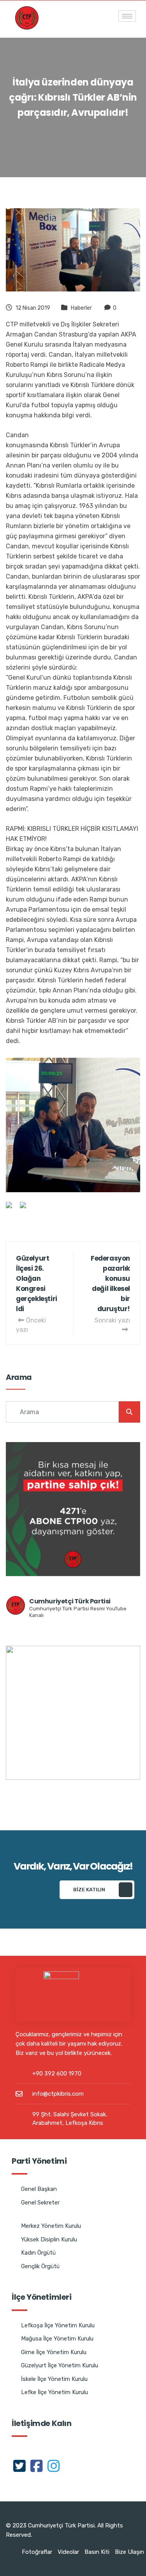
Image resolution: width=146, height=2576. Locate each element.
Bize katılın (89, 1890)
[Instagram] (54, 2466)
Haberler (81, 308)
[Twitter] (19, 2466)
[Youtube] (71, 2466)
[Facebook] (37, 2466)
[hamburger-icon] (127, 16)
